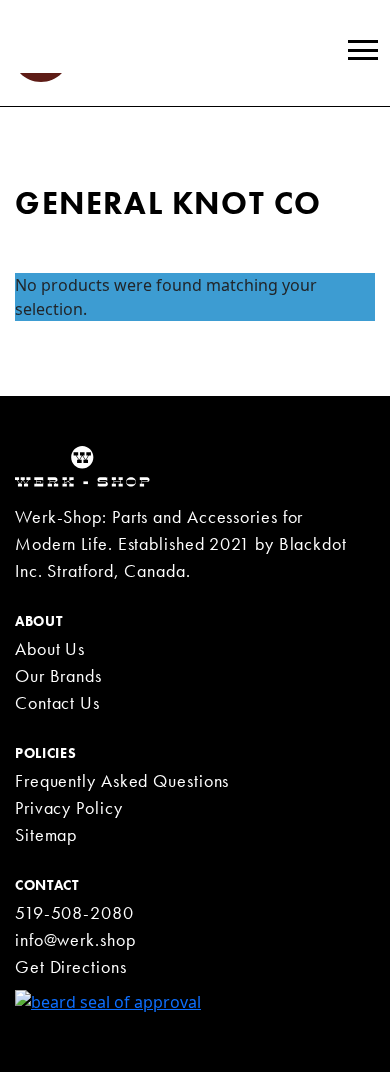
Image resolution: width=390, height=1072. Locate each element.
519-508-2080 (74, 912)
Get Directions (71, 966)
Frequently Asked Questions (122, 780)
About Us (50, 648)
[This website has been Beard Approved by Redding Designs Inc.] (108, 1000)
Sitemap (46, 834)
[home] (82, 465)
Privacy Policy (69, 807)
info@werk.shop (75, 939)
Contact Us (57, 702)
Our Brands (58, 675)
